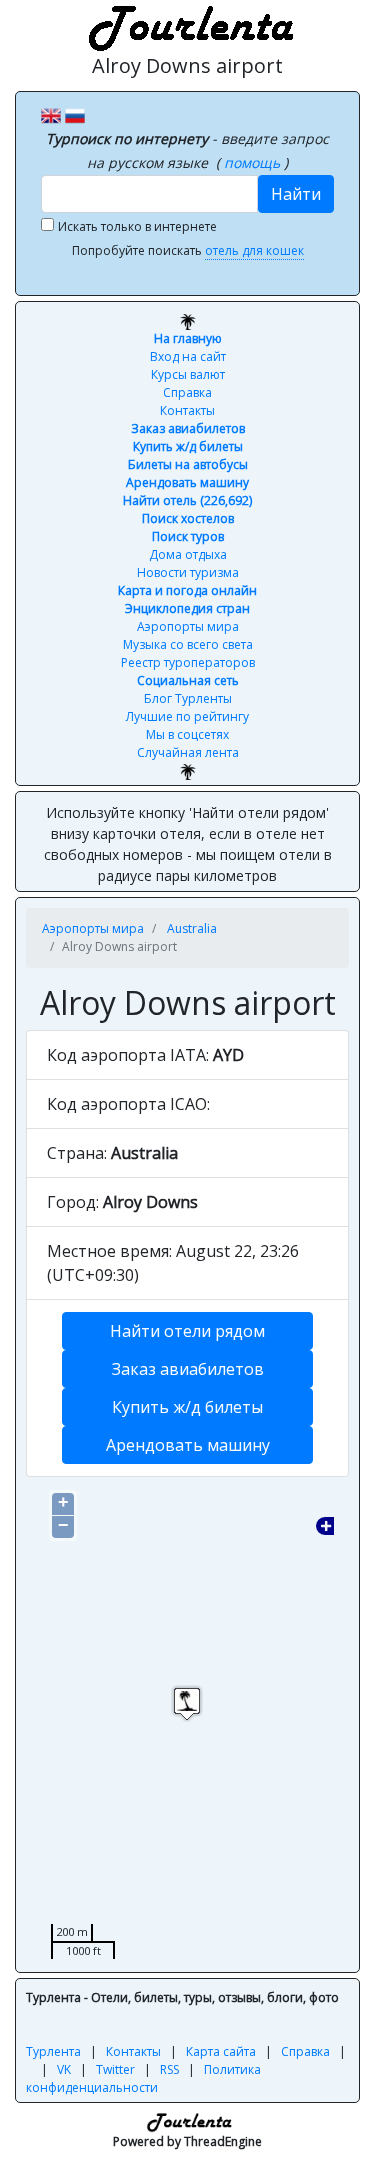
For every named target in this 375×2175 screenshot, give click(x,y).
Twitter (115, 2069)
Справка (187, 392)
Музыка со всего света (188, 644)
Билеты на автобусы (188, 464)
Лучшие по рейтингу (187, 716)
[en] (51, 114)
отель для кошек (254, 250)
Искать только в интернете (137, 226)
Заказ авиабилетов (188, 428)
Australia (192, 928)
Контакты (187, 410)
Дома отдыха (188, 554)
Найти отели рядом (187, 1331)
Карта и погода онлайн (187, 590)
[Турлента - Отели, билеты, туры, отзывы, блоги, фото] (188, 25)
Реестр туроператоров (188, 662)
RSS (169, 2069)
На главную (188, 338)
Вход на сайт (188, 356)
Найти (296, 194)
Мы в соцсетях (187, 734)
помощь (254, 162)
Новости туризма (188, 572)
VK (64, 2069)
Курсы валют (188, 374)
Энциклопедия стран (187, 608)
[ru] (75, 114)
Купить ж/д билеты (188, 446)
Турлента (53, 2051)
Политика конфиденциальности (143, 2078)
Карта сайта (221, 2051)
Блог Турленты (188, 698)
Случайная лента (188, 752)
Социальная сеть (188, 680)
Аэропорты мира (188, 626)
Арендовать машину (187, 482)
